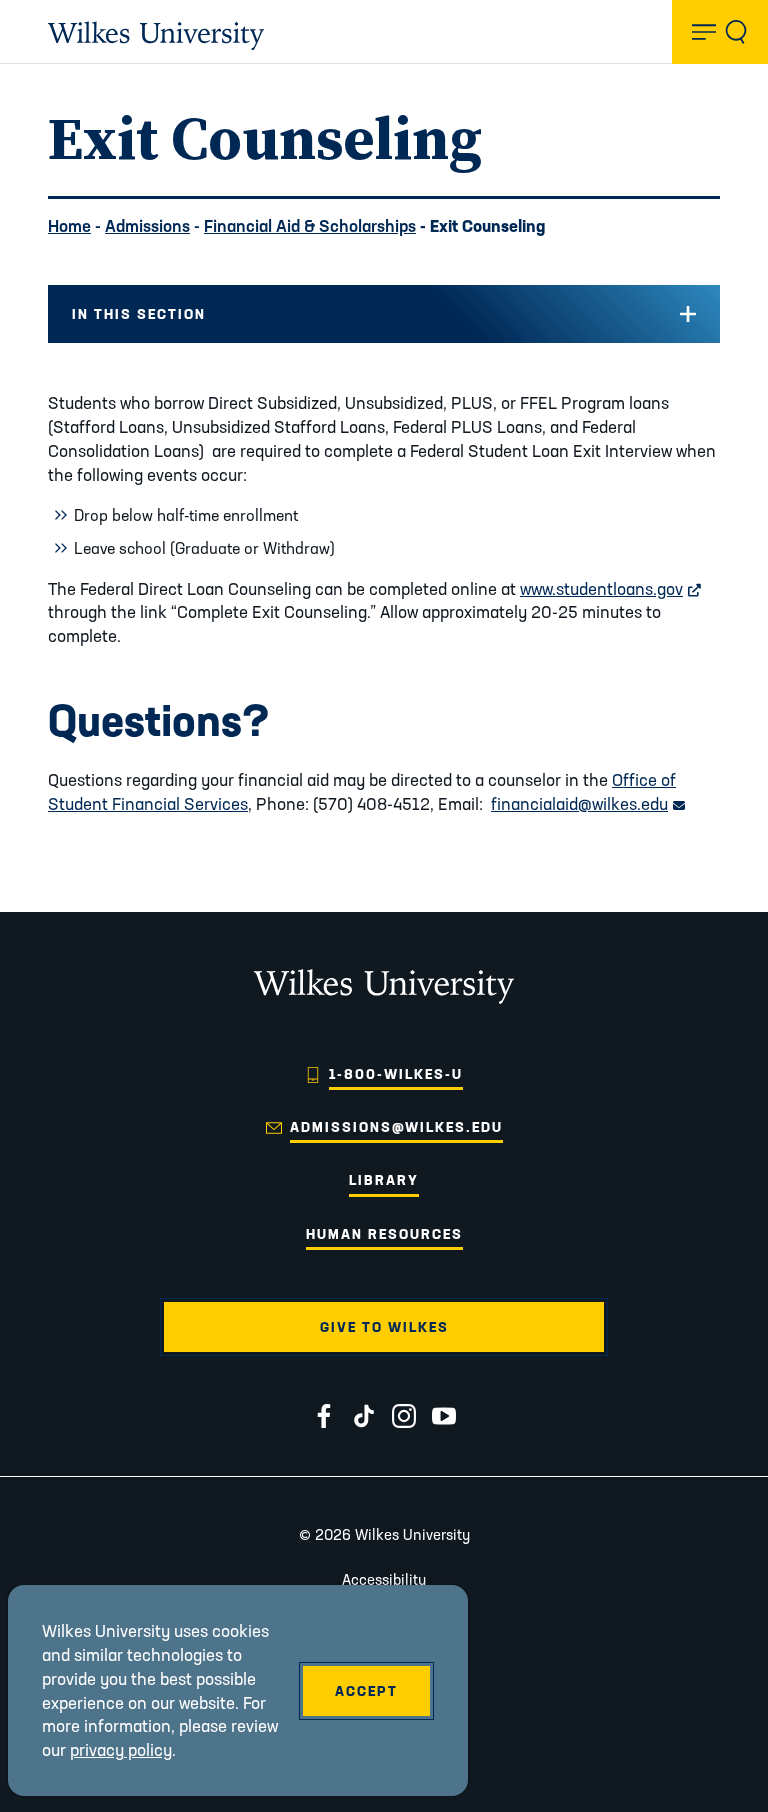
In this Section (139, 314)
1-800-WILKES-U (396, 1074)
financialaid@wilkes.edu (588, 803)
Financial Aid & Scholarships (310, 225)
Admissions (147, 225)
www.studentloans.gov (610, 588)
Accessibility (384, 1579)
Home (69, 225)
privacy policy (121, 1749)
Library (384, 1180)
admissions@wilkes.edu (396, 1127)
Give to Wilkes (384, 1327)
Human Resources (384, 1234)
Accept (366, 1691)
